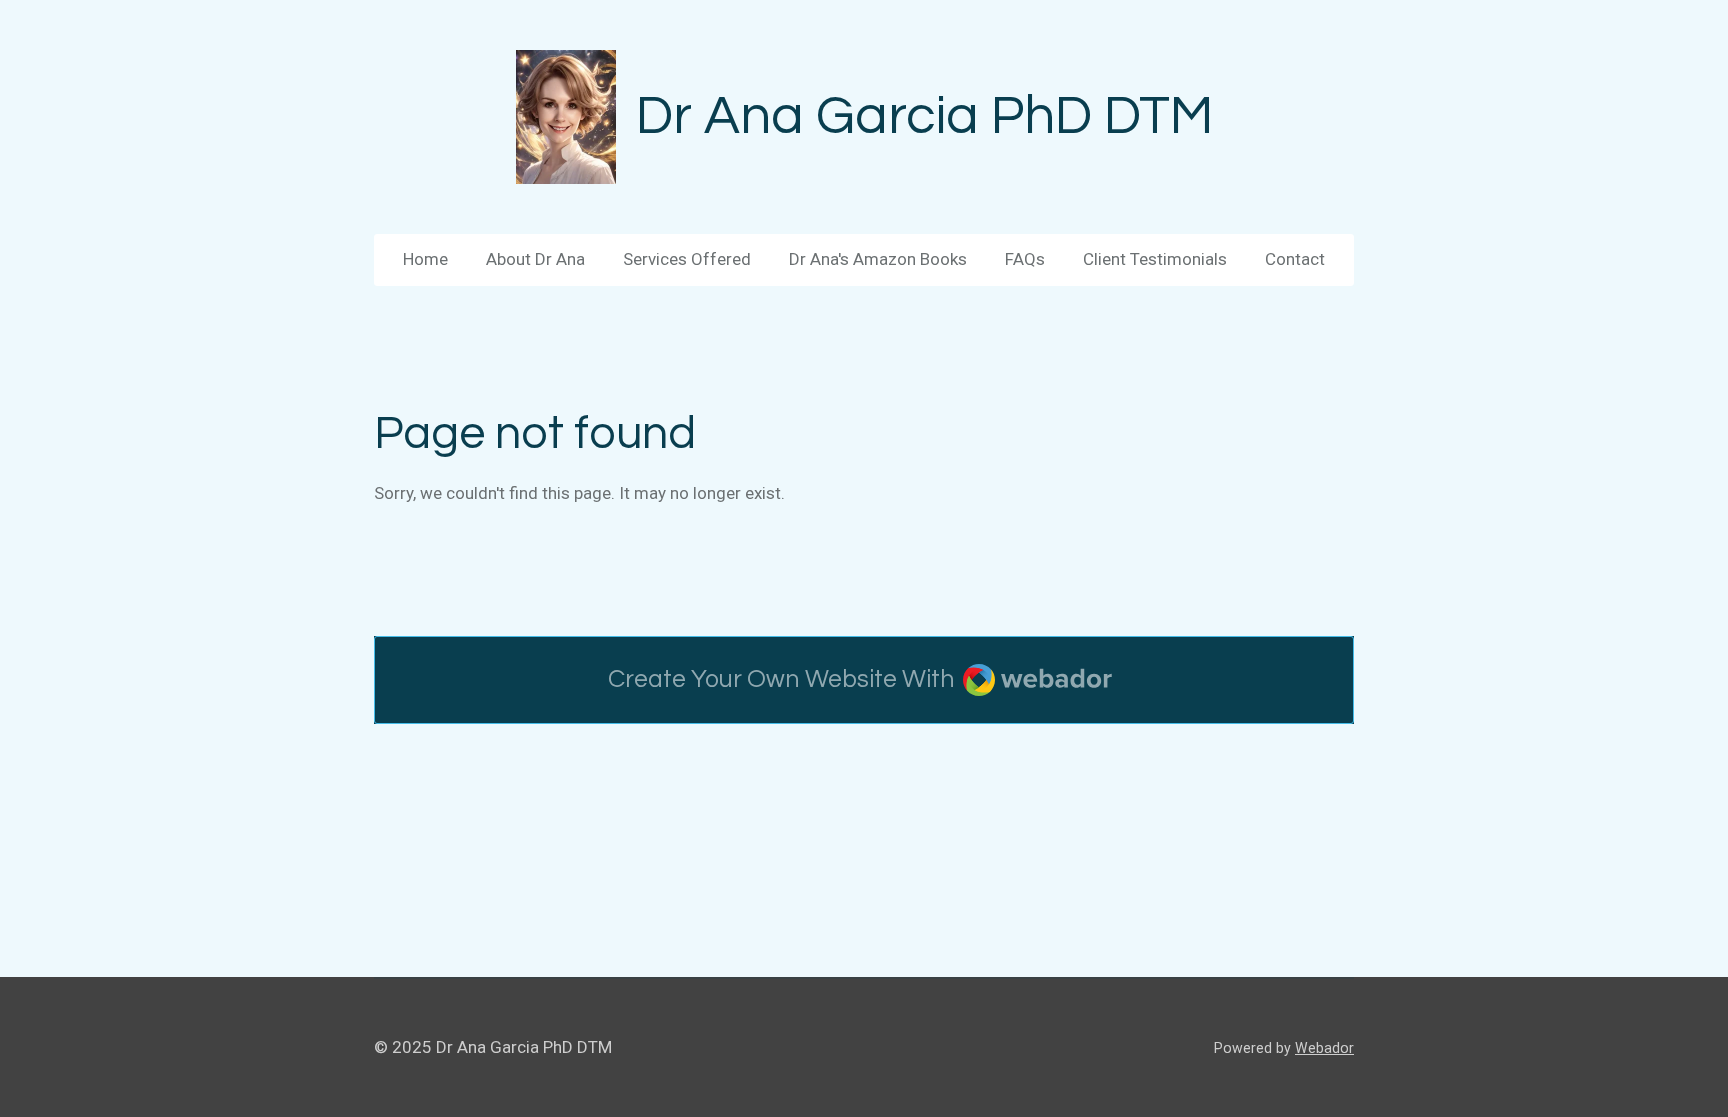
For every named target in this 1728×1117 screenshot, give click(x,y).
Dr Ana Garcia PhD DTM (924, 116)
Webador (1324, 1048)
